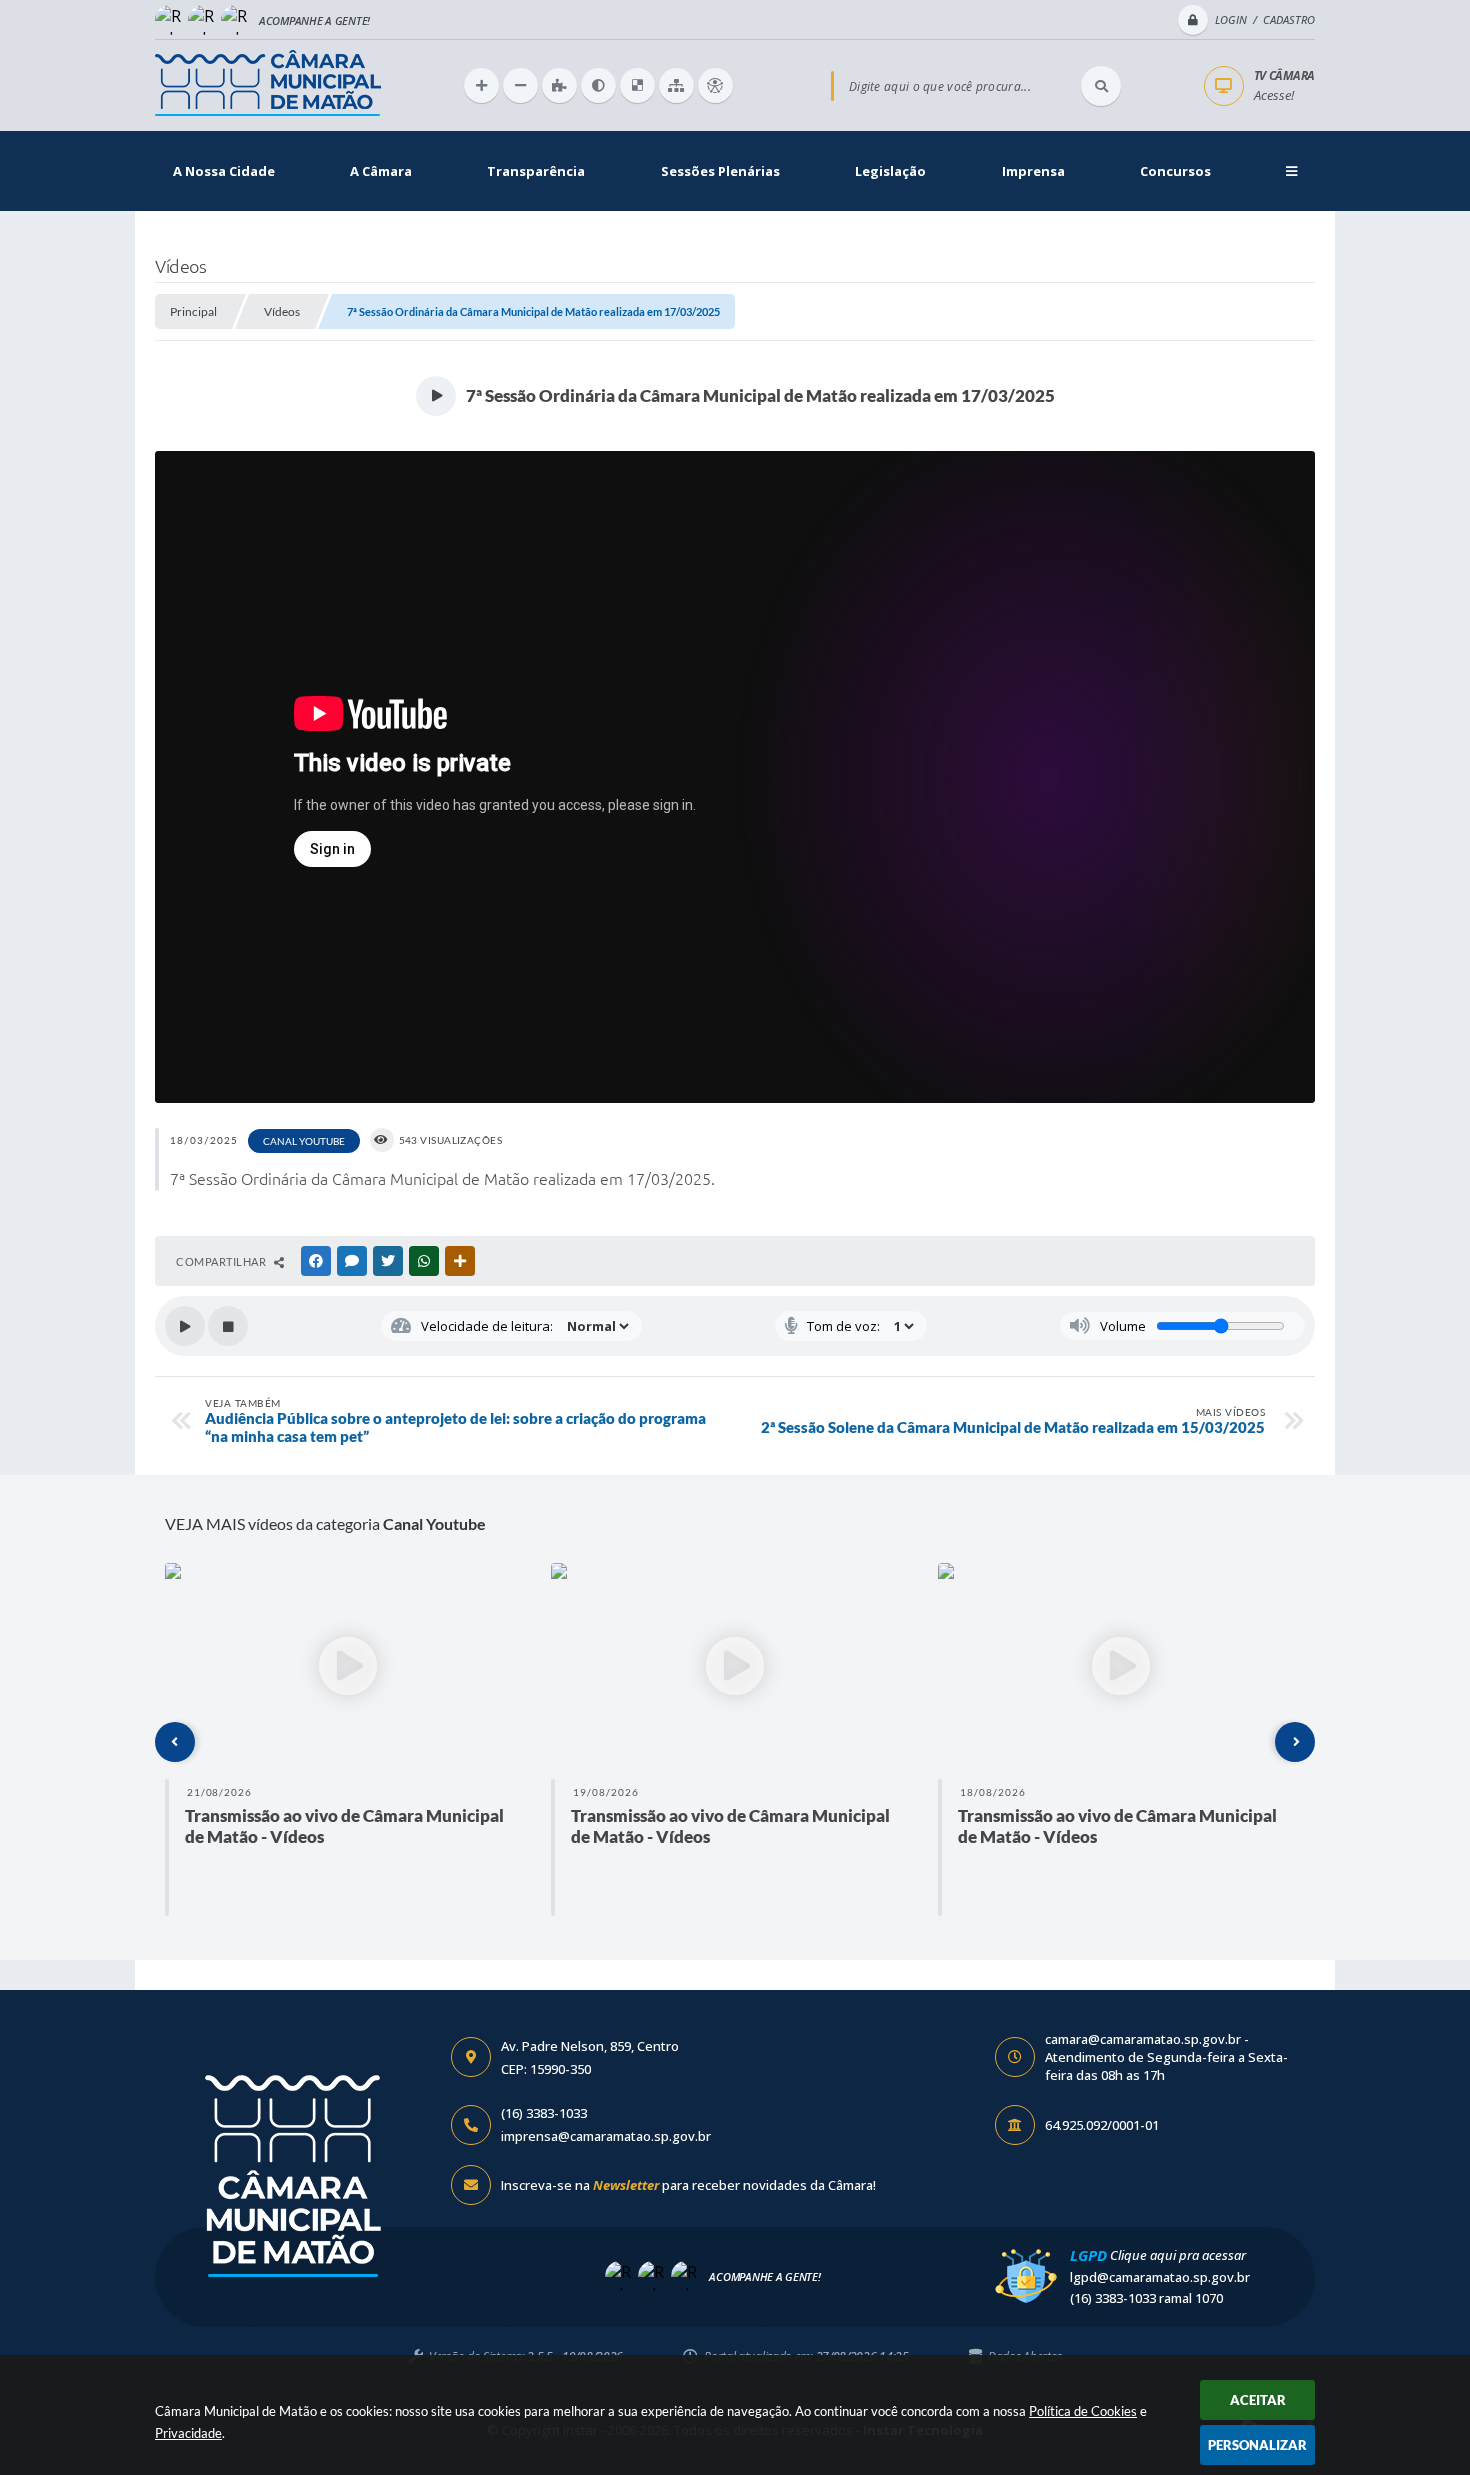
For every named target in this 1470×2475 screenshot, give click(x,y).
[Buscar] (1101, 86)
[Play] (185, 1326)
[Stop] (228, 1326)
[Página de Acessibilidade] (715, 85)
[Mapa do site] (676, 85)
